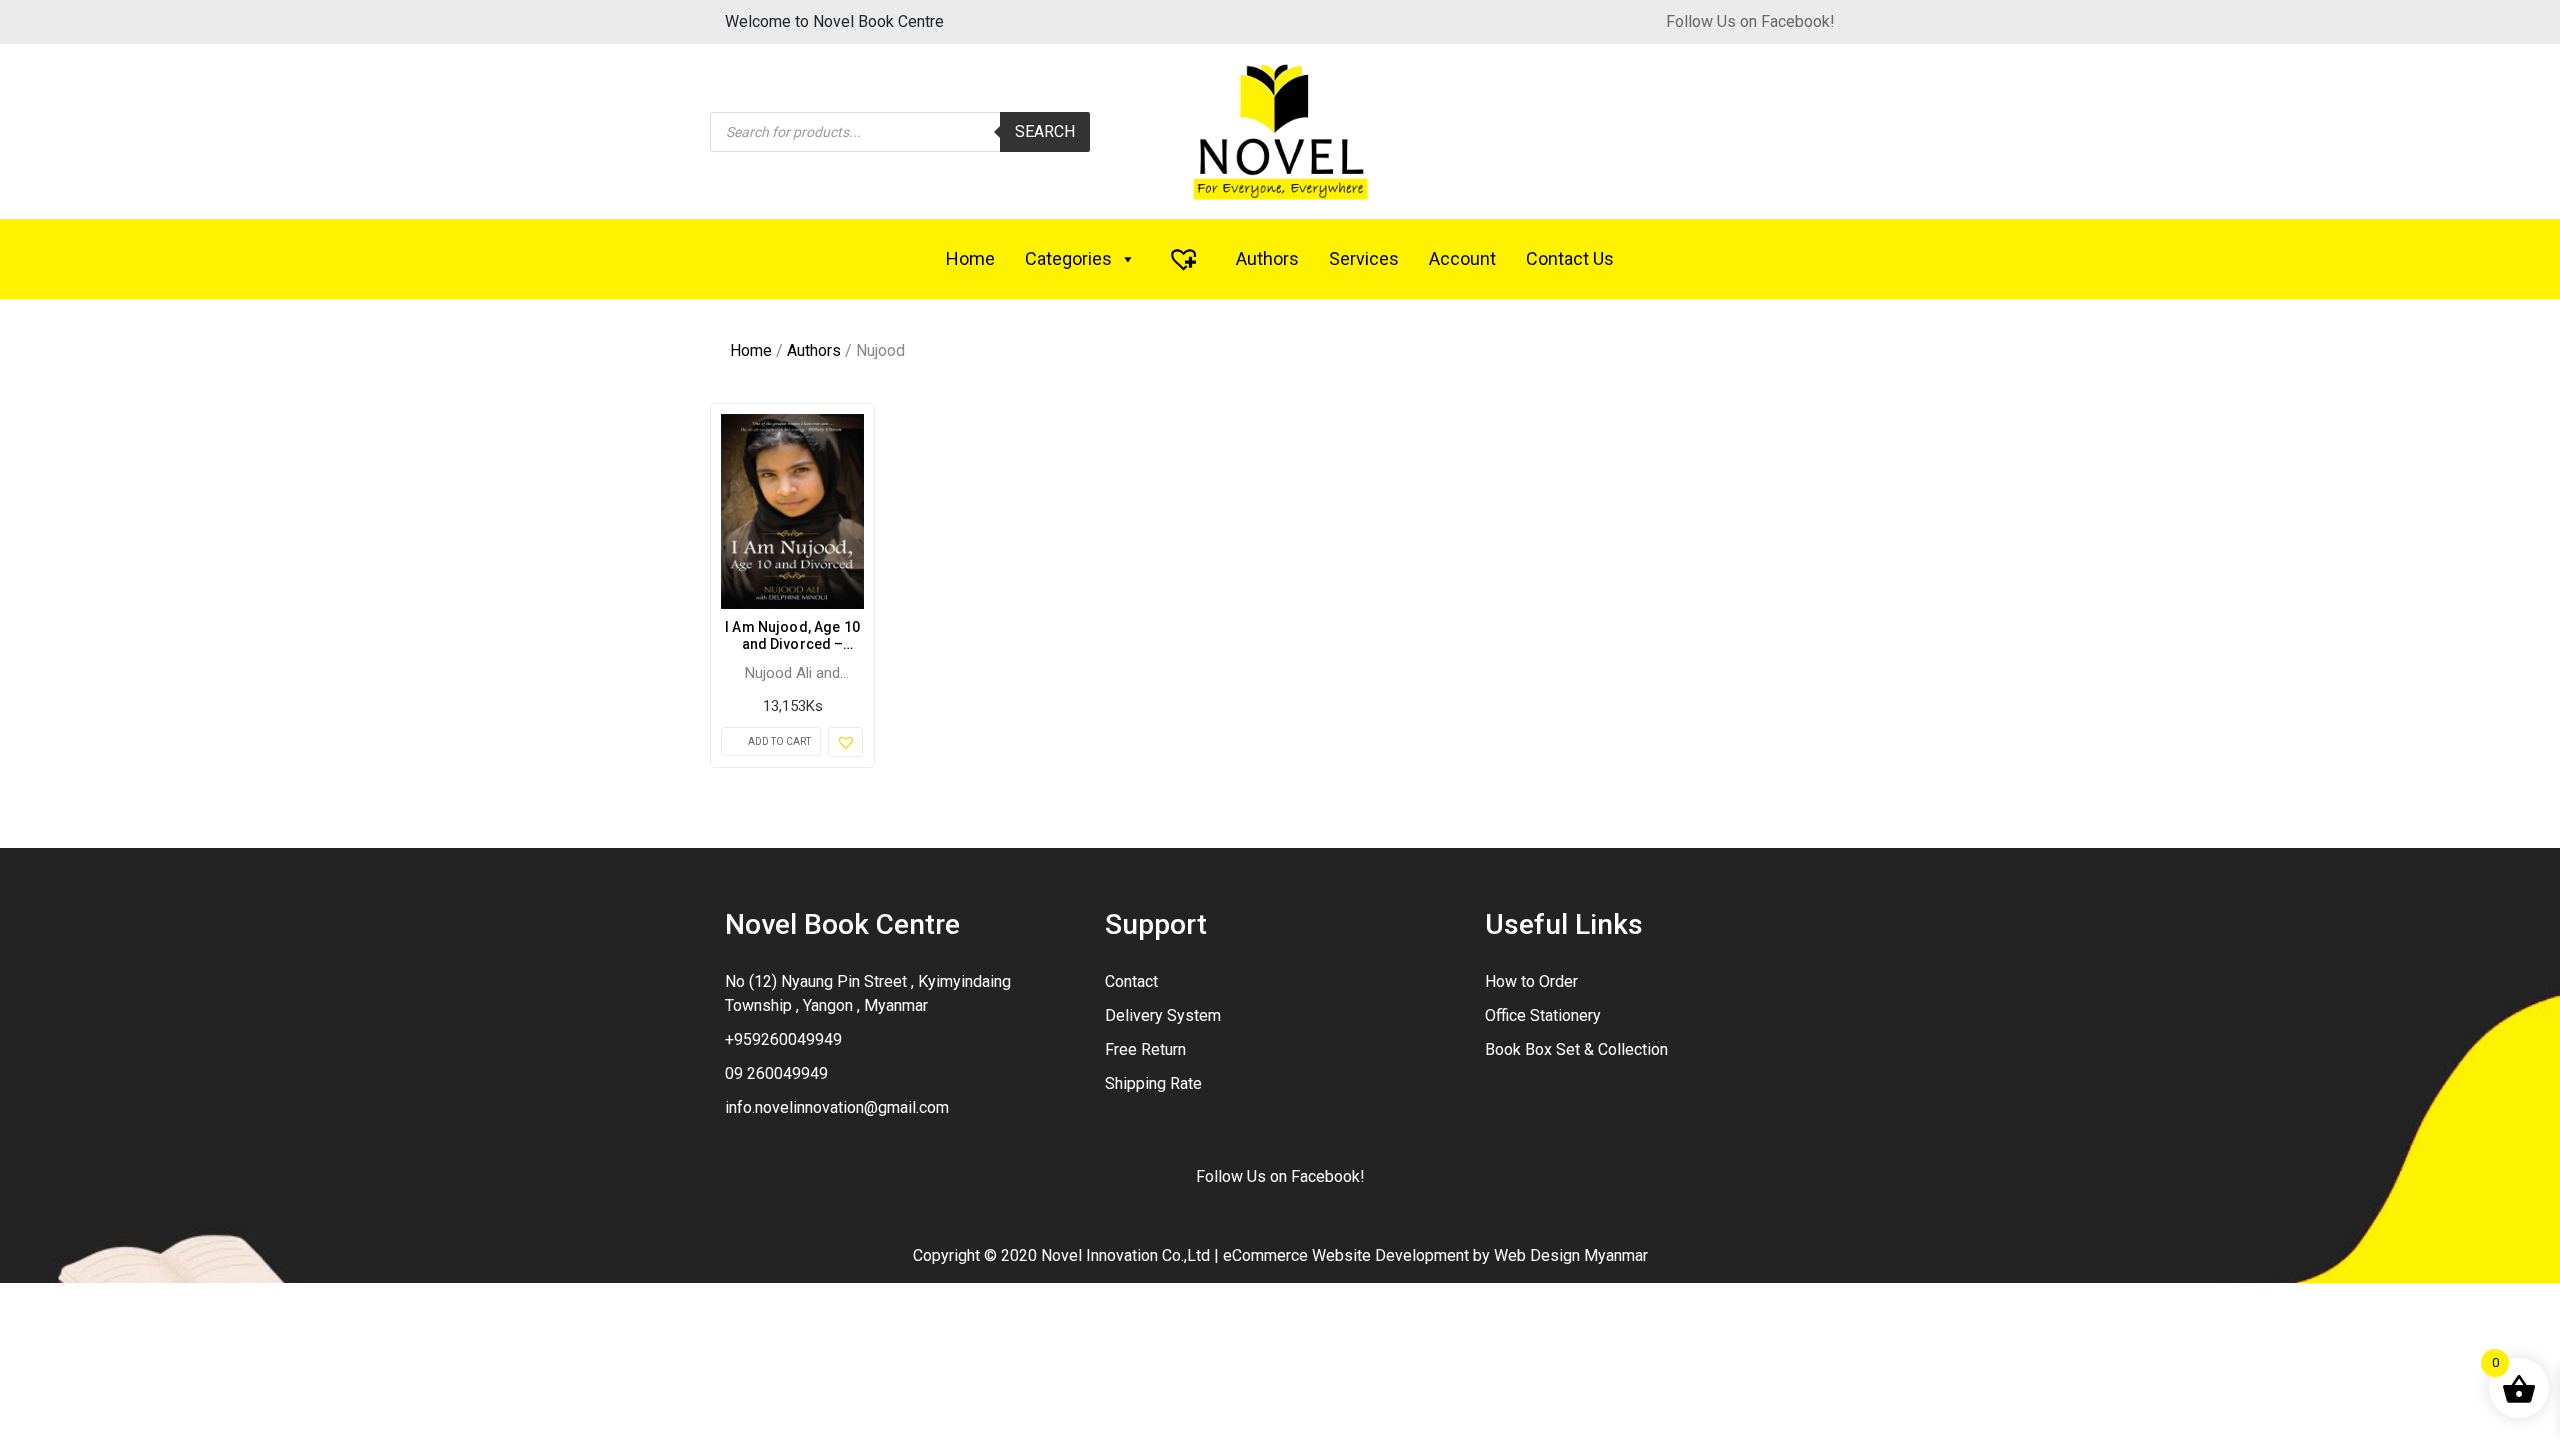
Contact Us (1570, 258)
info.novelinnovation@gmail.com (837, 1107)
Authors (1267, 258)
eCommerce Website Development (1346, 1255)
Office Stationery (1543, 1015)
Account (1462, 258)
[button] (845, 742)
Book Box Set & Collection (1576, 1049)
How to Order (1531, 981)
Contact (1131, 981)
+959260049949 (783, 1039)
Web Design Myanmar (1571, 1255)
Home (970, 258)
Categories (1068, 258)
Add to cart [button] (779, 741)
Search (1045, 131)
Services (1364, 258)
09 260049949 (776, 1073)
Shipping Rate (1153, 1083)
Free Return (1145, 1049)
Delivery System (1163, 1015)
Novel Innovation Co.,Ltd (1125, 1255)
